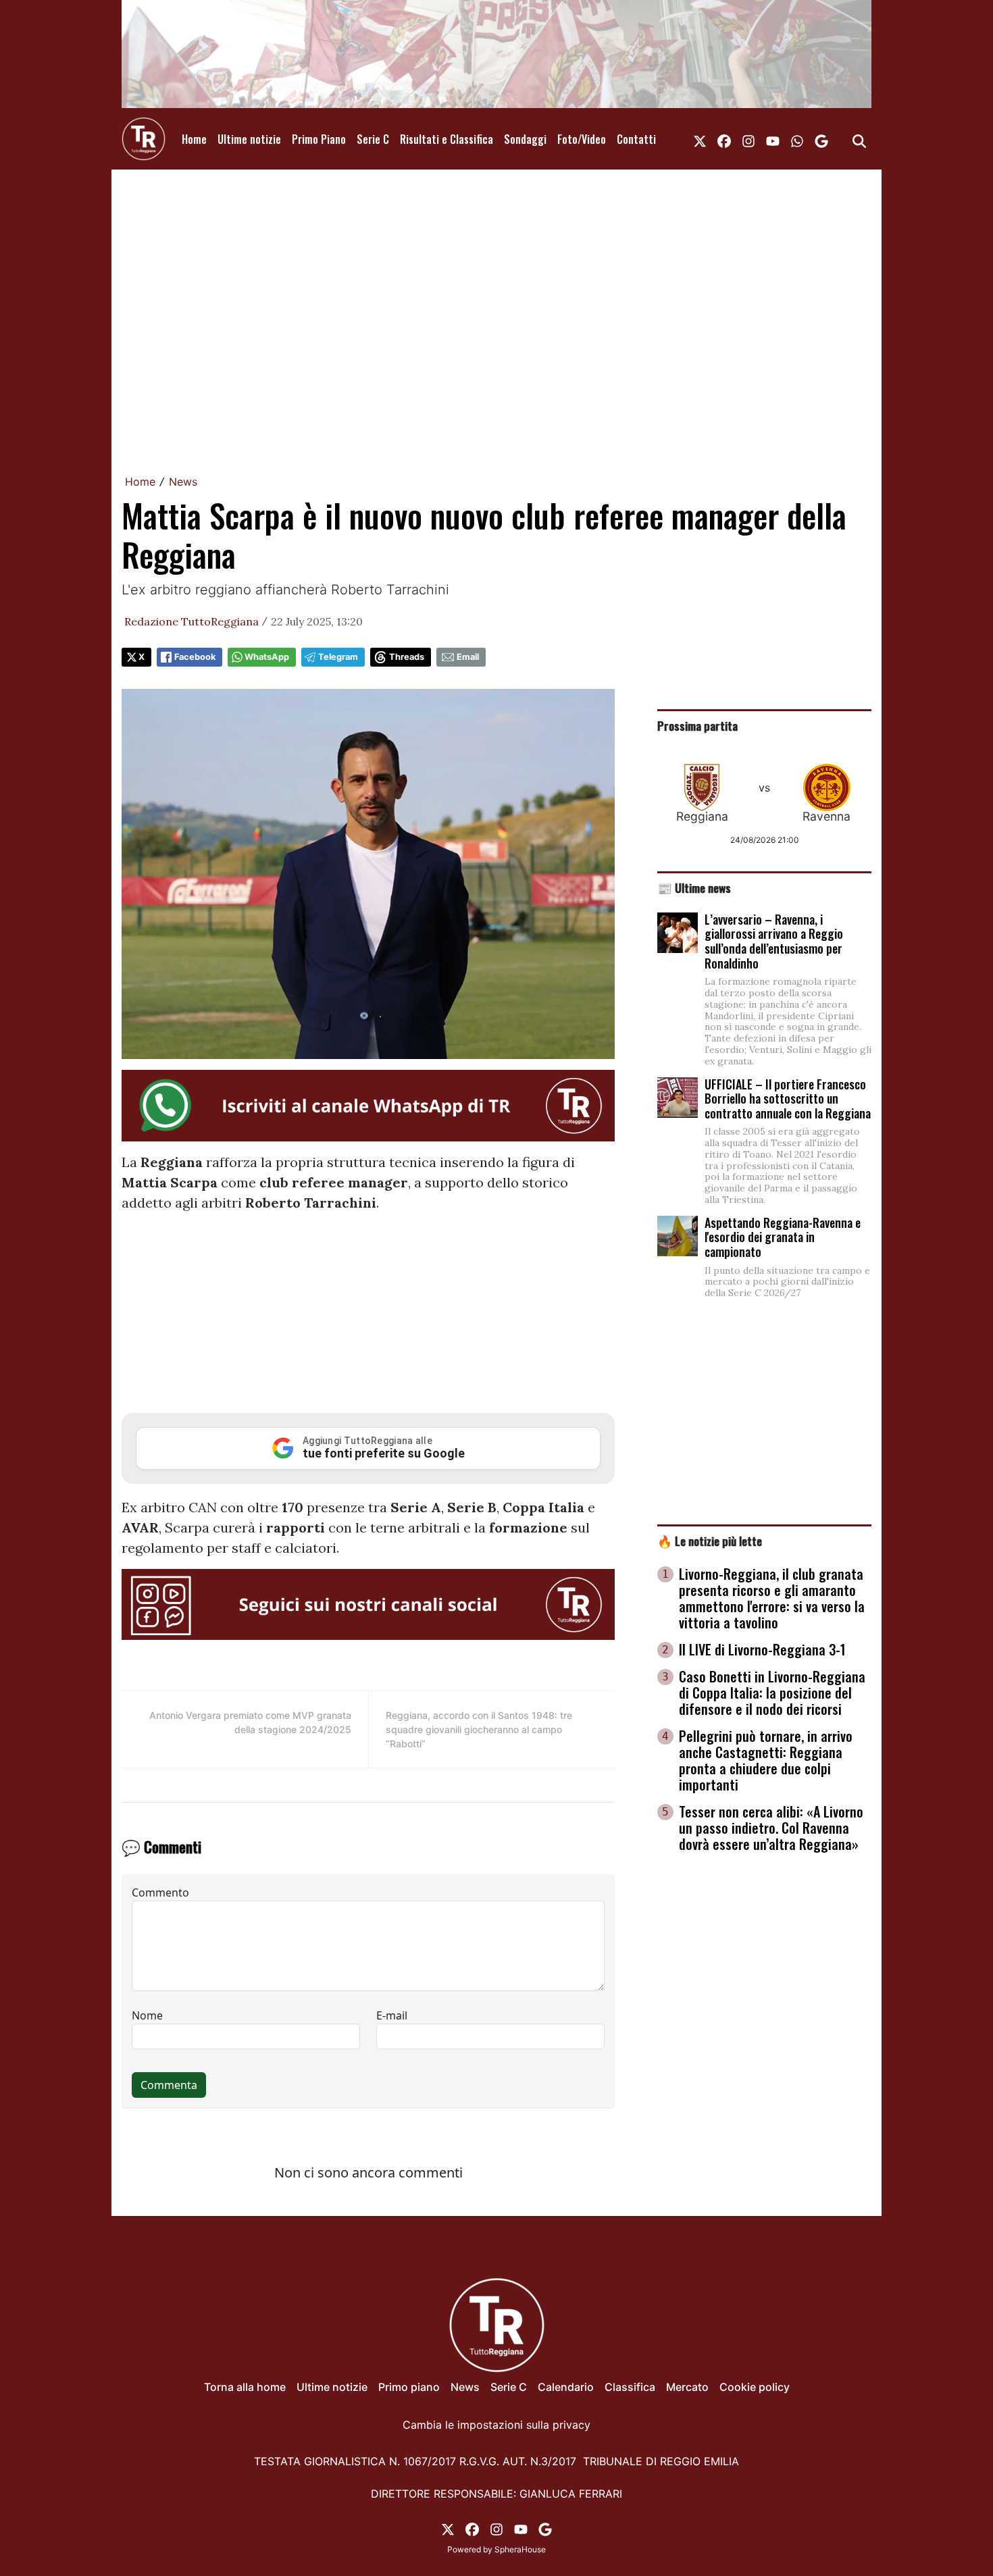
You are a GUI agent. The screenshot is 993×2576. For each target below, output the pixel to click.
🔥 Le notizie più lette (710, 1541)
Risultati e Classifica (447, 139)
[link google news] (821, 139)
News (183, 482)
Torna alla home (245, 2387)
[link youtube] (773, 139)
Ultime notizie (249, 139)
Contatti (636, 139)
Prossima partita (697, 725)
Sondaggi (525, 139)
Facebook (195, 657)
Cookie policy (755, 2387)
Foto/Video (582, 139)
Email (468, 657)
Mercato (687, 2387)
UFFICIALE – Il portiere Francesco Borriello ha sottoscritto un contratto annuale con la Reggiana (788, 1099)
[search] (859, 139)
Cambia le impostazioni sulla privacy (496, 2425)
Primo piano (409, 2387)
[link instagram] (748, 139)
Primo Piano (319, 139)
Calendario (566, 2387)
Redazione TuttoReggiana (192, 621)
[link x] (700, 139)
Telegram (338, 657)
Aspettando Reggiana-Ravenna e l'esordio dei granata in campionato (783, 1237)
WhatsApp (267, 657)
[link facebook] (724, 139)
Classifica (630, 2387)
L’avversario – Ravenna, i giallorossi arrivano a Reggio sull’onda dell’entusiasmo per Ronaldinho (774, 941)
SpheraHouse (520, 2549)
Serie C (373, 139)
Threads (407, 657)
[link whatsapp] (797, 139)
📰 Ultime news (694, 887)
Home (194, 139)
